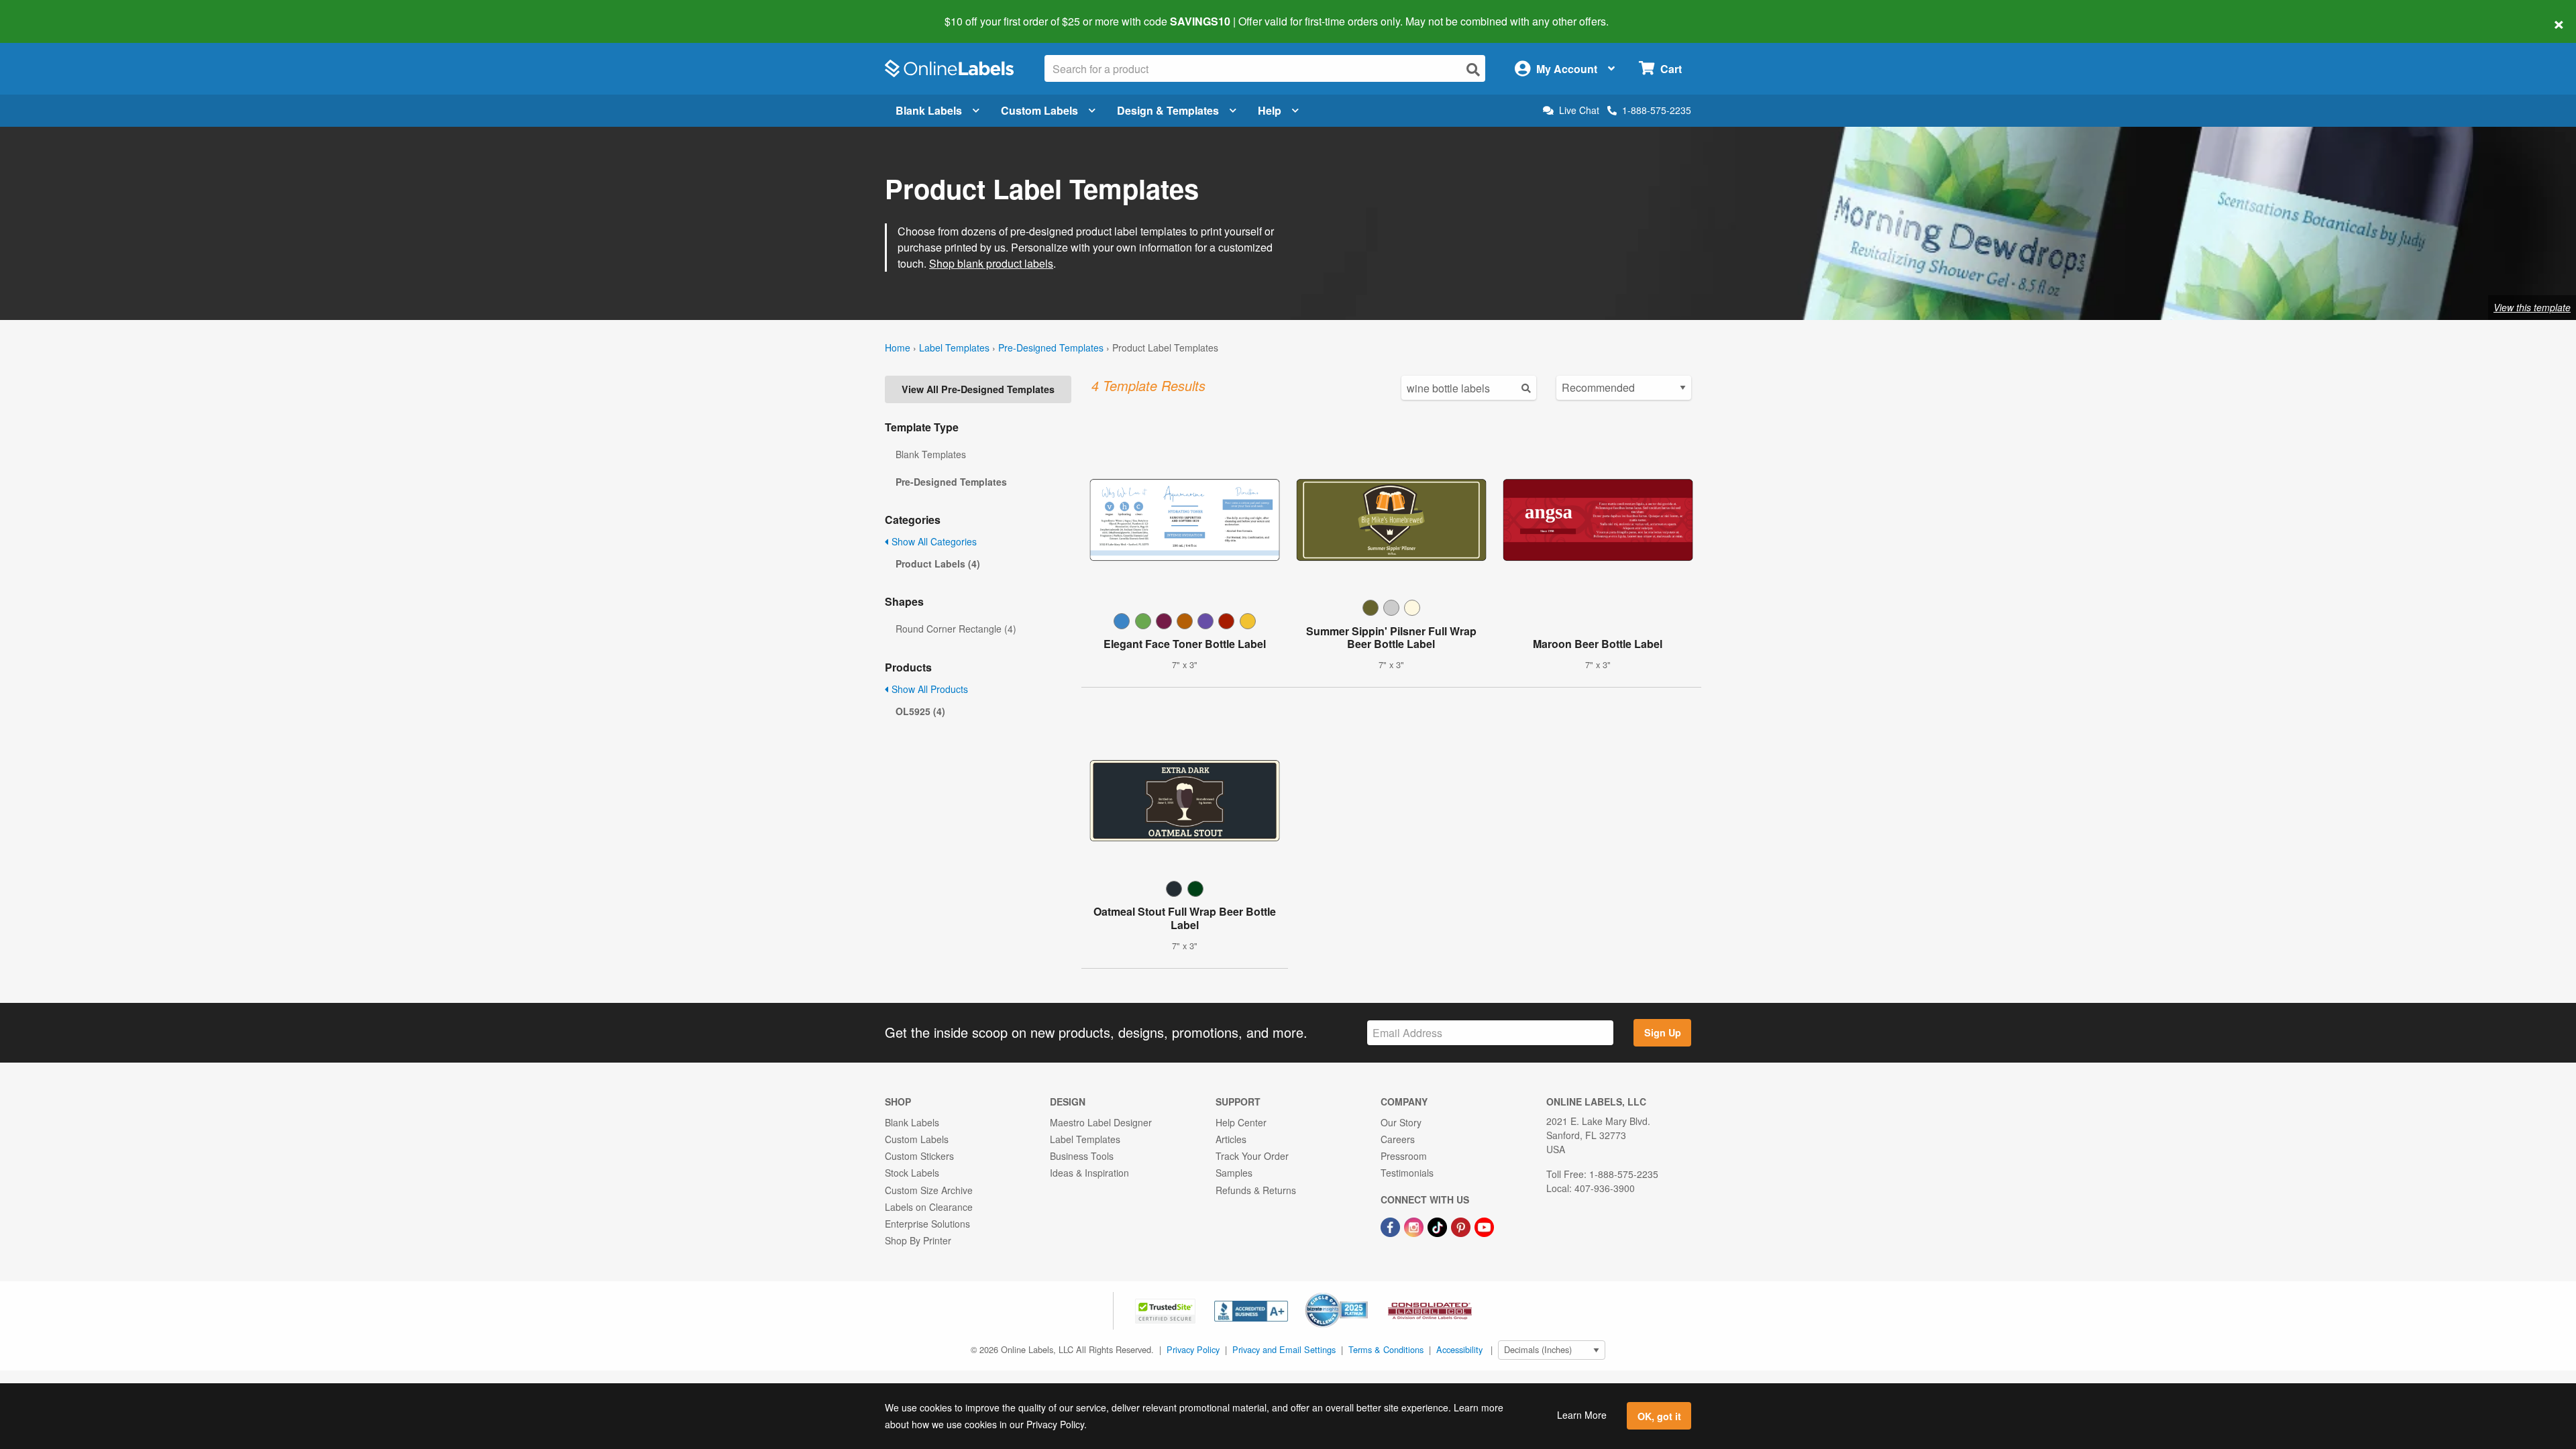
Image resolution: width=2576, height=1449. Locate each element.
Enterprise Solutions (927, 1224)
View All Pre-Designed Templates (978, 389)
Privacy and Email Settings (1284, 1349)
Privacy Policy (1193, 1349)
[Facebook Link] (1392, 1226)
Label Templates (954, 347)
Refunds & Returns (1256, 1190)
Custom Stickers (919, 1156)
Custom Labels (1039, 110)
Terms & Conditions (1386, 1349)
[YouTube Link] (1484, 1226)
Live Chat (1579, 110)
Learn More (1582, 1415)
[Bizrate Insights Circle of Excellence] (1363, 1294)
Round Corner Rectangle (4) (956, 629)
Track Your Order (1252, 1156)
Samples (1234, 1173)
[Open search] (1473, 69)
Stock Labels (912, 1173)
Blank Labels (929, 110)
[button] (1167, 1309)
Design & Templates (1168, 110)
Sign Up (1663, 1032)
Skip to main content (49, 12)
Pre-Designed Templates (1051, 347)
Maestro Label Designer (1101, 1122)
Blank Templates (931, 454)
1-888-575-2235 (1657, 110)
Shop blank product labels (991, 263)
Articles (1231, 1139)
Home (898, 347)
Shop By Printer (918, 1240)
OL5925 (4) (920, 711)
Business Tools (1082, 1156)
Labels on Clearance (929, 1207)
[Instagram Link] (1415, 1226)
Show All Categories (933, 541)
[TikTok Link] (1439, 1226)
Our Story (1401, 1122)
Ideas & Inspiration (1089, 1173)
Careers (1398, 1139)
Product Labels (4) (938, 563)
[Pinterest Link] (1462, 1226)
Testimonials (1407, 1173)
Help (1270, 110)
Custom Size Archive (929, 1190)
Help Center (1241, 1122)
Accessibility (1459, 1349)
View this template (2532, 307)
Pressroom (1404, 1156)
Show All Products (928, 689)
